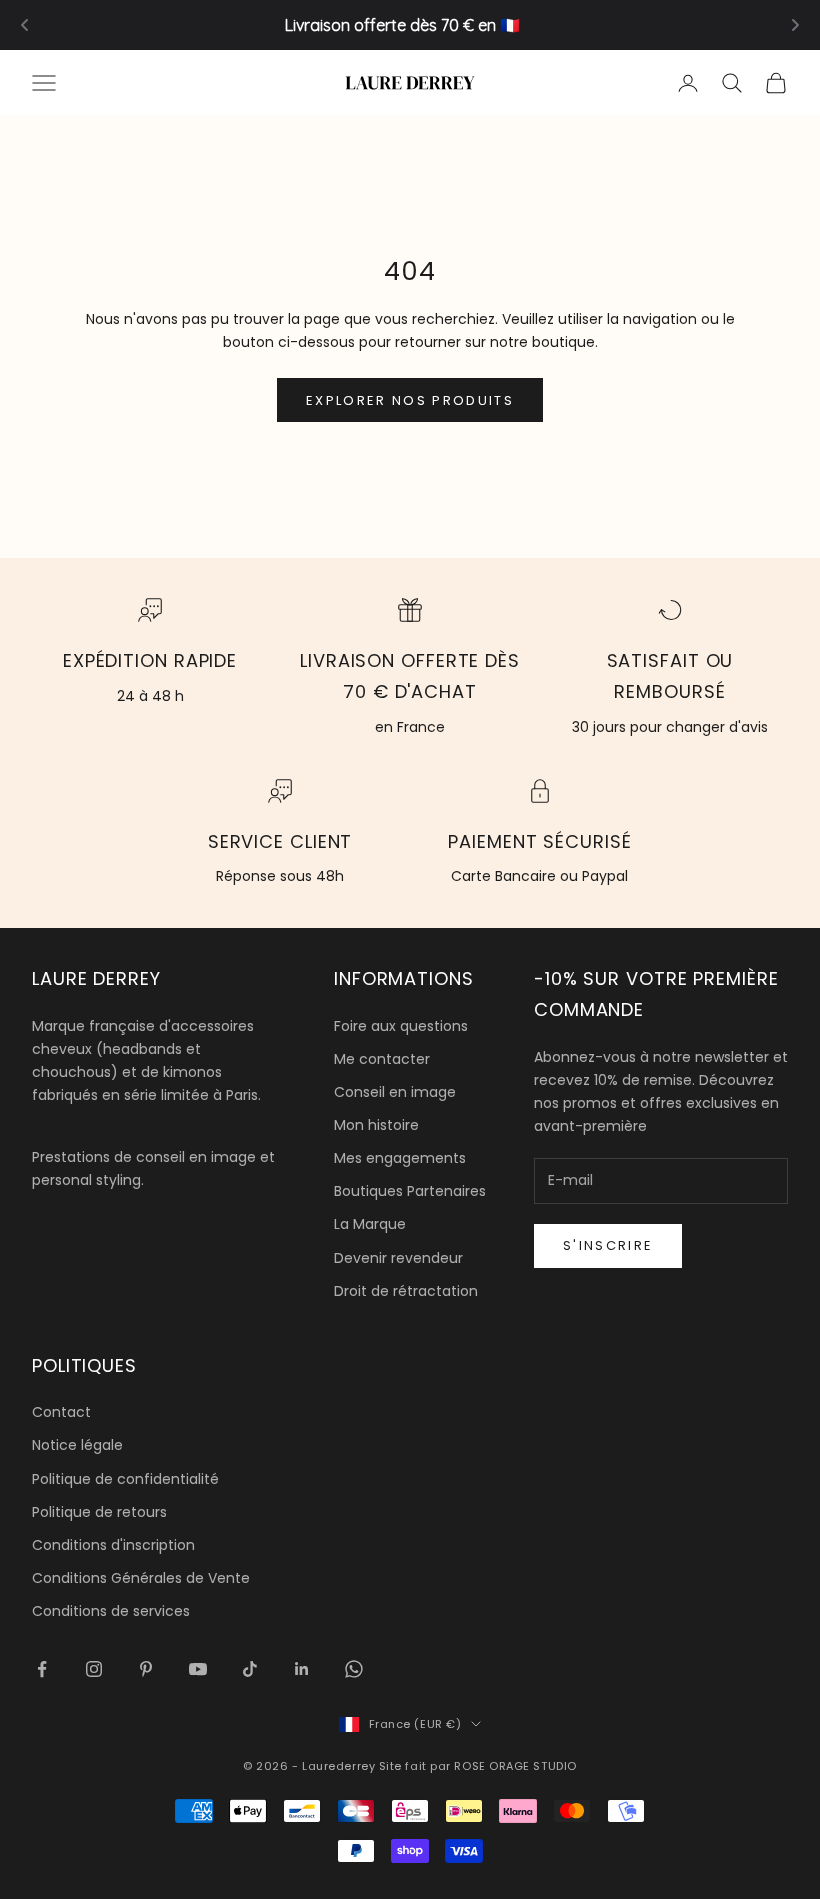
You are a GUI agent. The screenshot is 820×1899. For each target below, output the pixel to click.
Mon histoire (376, 1125)
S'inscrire (608, 1245)
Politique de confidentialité (125, 1479)
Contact (61, 1412)
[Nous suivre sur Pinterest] (146, 1669)
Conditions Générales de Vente (141, 1578)
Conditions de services (111, 1611)
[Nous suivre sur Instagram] (94, 1669)
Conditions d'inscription (113, 1545)
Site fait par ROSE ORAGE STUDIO (478, 1766)
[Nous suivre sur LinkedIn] (302, 1669)
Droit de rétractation (406, 1291)
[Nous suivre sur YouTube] (198, 1669)
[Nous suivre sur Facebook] (42, 1669)
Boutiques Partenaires (410, 1191)
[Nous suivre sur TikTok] (250, 1669)
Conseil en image (395, 1092)
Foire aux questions (401, 1026)
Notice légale (77, 1445)
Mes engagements (400, 1158)
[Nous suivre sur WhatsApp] (354, 1669)
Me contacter (382, 1059)
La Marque (370, 1224)
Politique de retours (99, 1512)
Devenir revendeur (398, 1258)
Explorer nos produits (410, 400)
